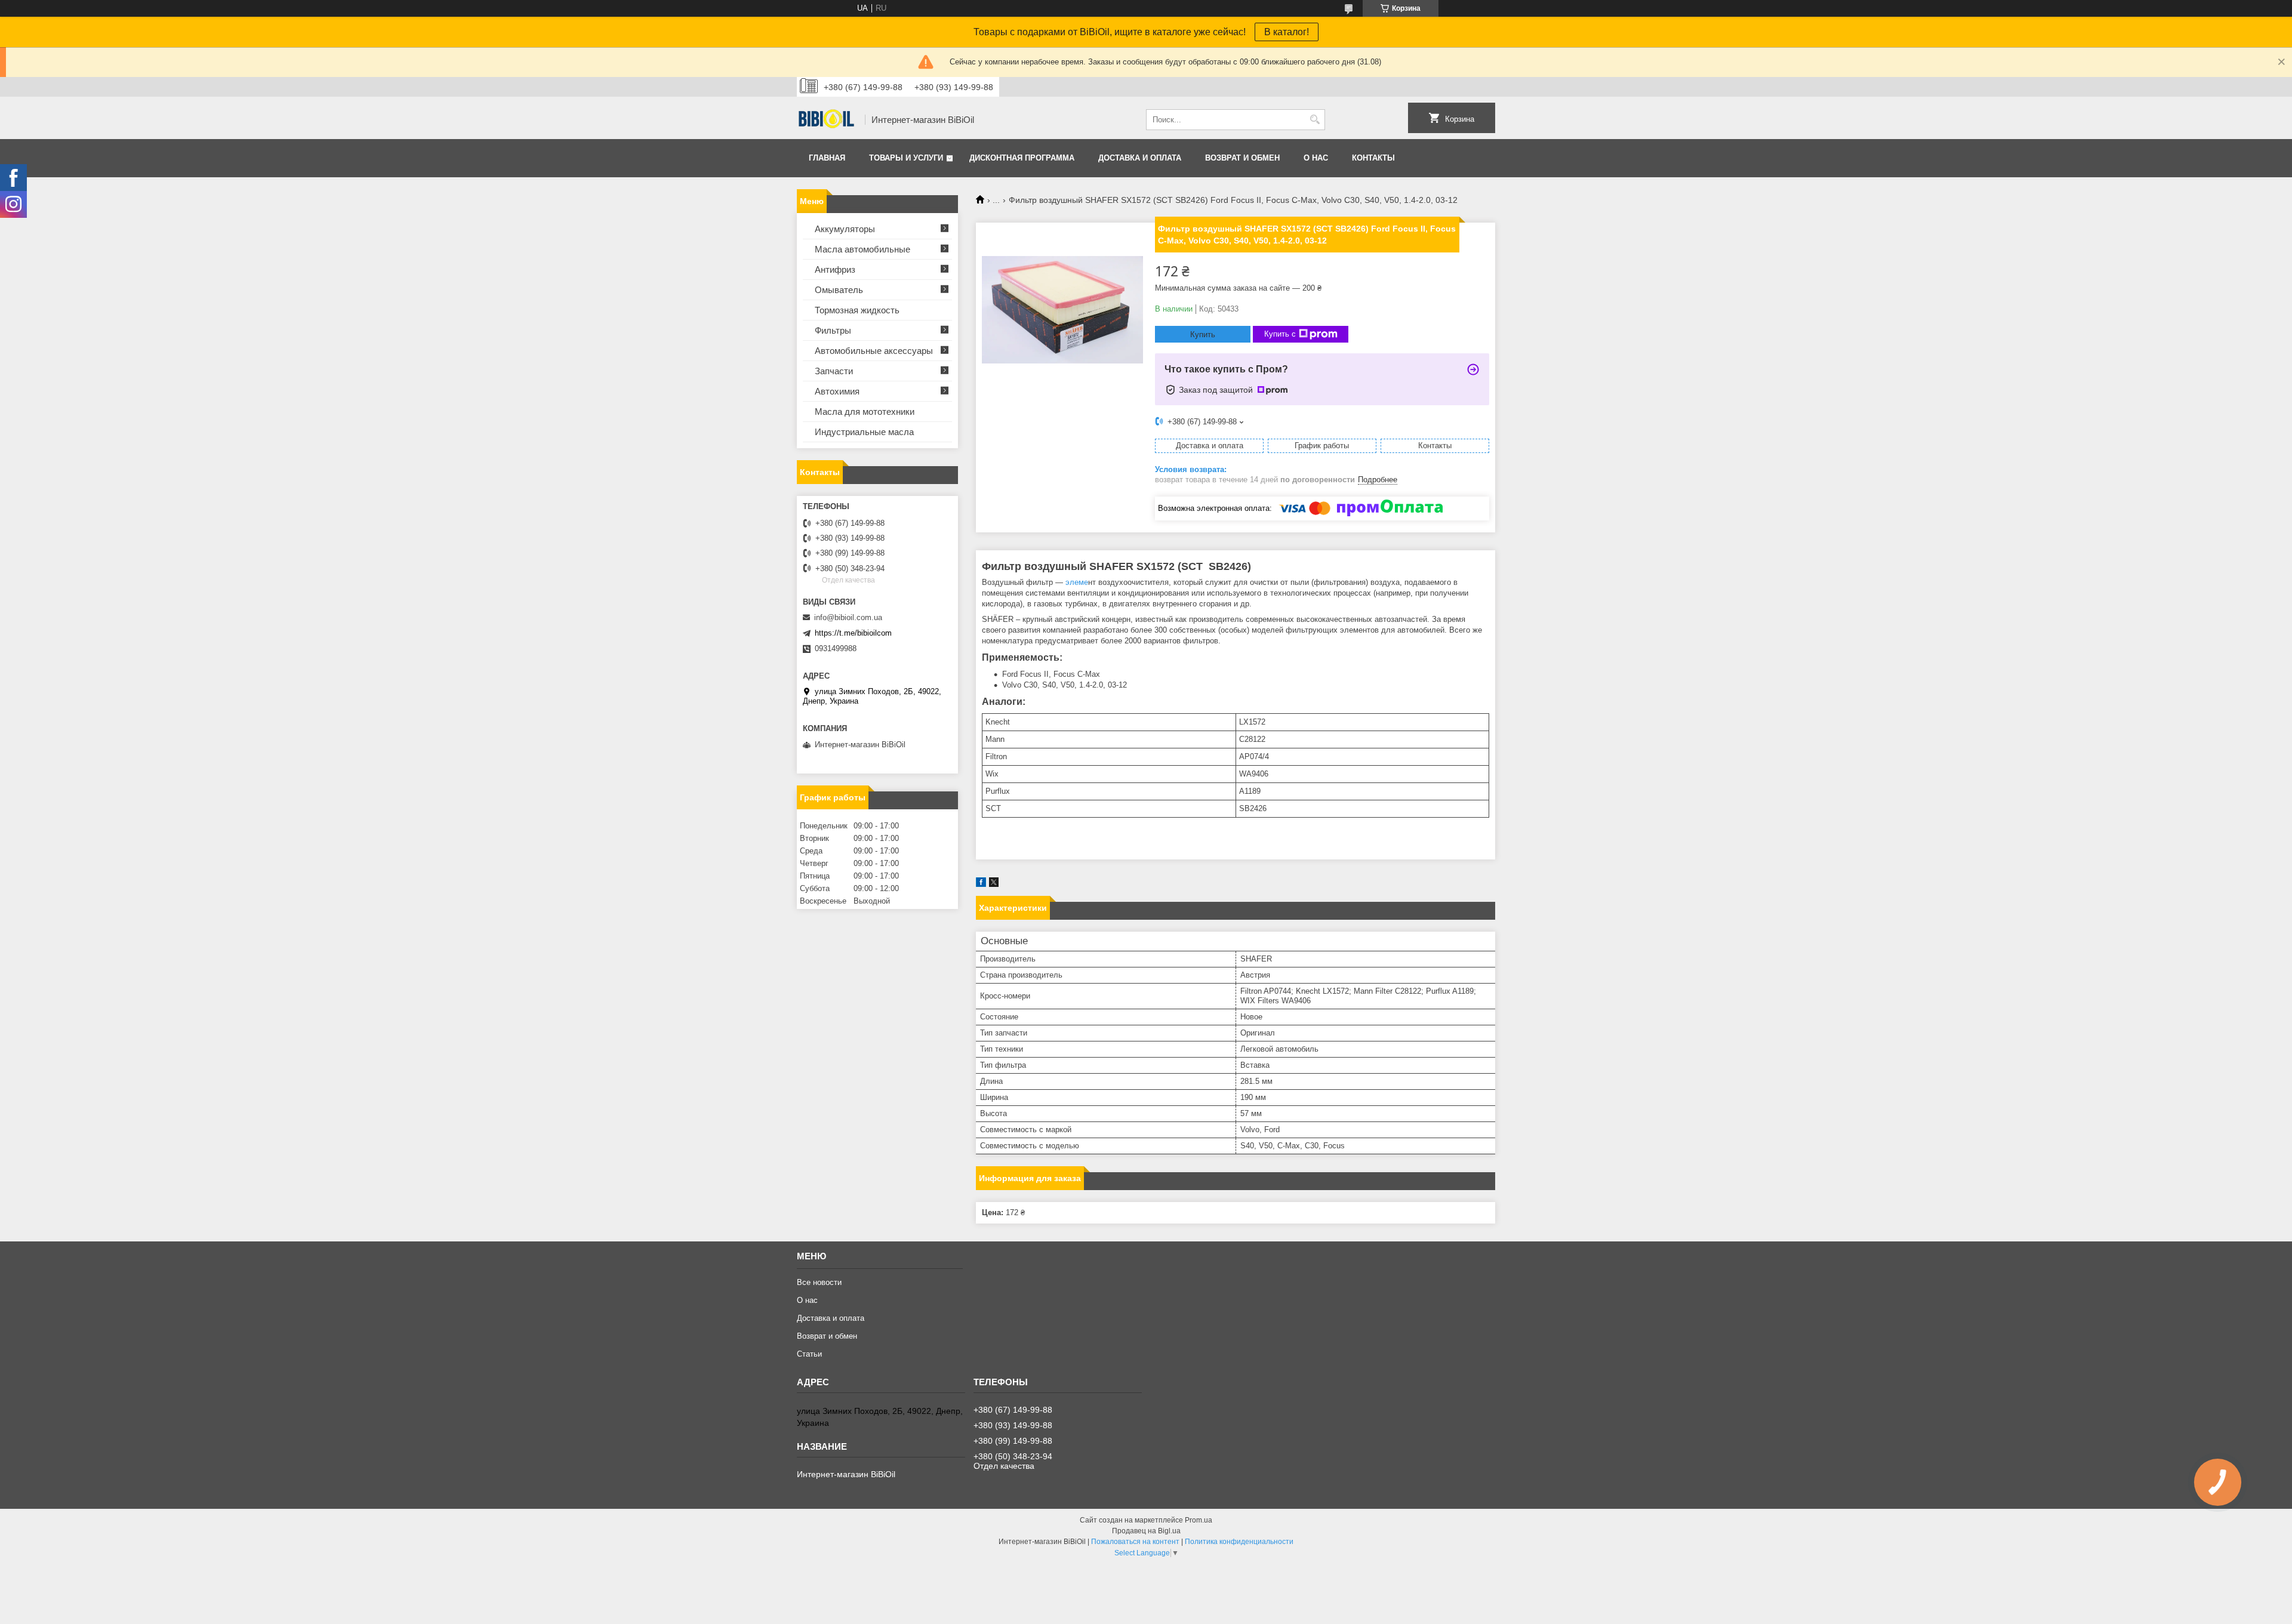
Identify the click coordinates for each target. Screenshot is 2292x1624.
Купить (1203, 335)
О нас (1316, 158)
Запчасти (834, 371)
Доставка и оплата (1140, 158)
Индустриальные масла (864, 432)
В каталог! (1287, 32)
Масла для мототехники (865, 412)
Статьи (809, 1354)
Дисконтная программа (1022, 158)
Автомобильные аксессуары (874, 351)
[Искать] (1315, 120)
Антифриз (835, 269)
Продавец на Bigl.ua (1146, 1531)
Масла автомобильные (862, 249)
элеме (1076, 582)
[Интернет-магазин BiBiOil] (827, 120)
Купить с (1280, 334)
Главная (827, 158)
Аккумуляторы (845, 229)
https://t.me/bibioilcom (853, 633)
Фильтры (833, 330)
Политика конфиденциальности (1239, 1542)
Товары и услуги (906, 158)
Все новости (819, 1282)
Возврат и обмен (1242, 158)
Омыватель (839, 290)
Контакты (1373, 158)
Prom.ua (1199, 1520)
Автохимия (837, 391)
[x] (994, 884)
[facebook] (981, 884)
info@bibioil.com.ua (848, 617)
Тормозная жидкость (857, 310)
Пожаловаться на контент (1135, 1542)
